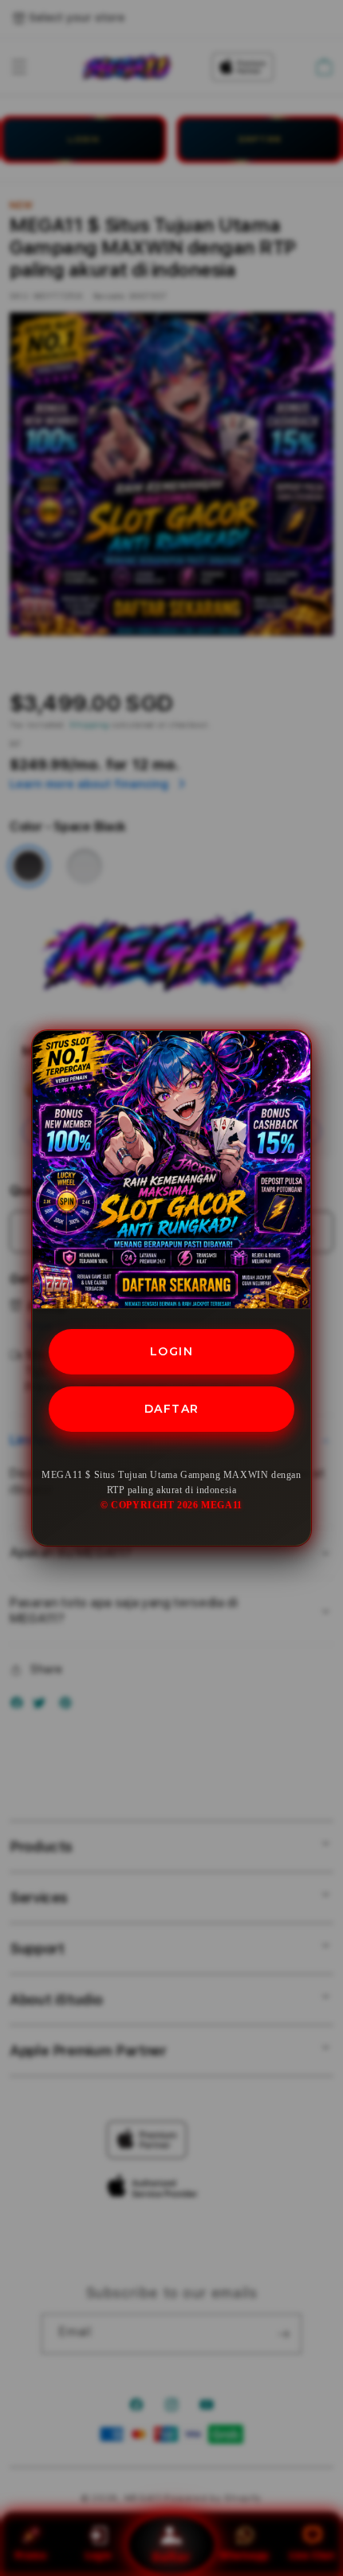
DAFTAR (172, 1409)
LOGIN (172, 1351)
